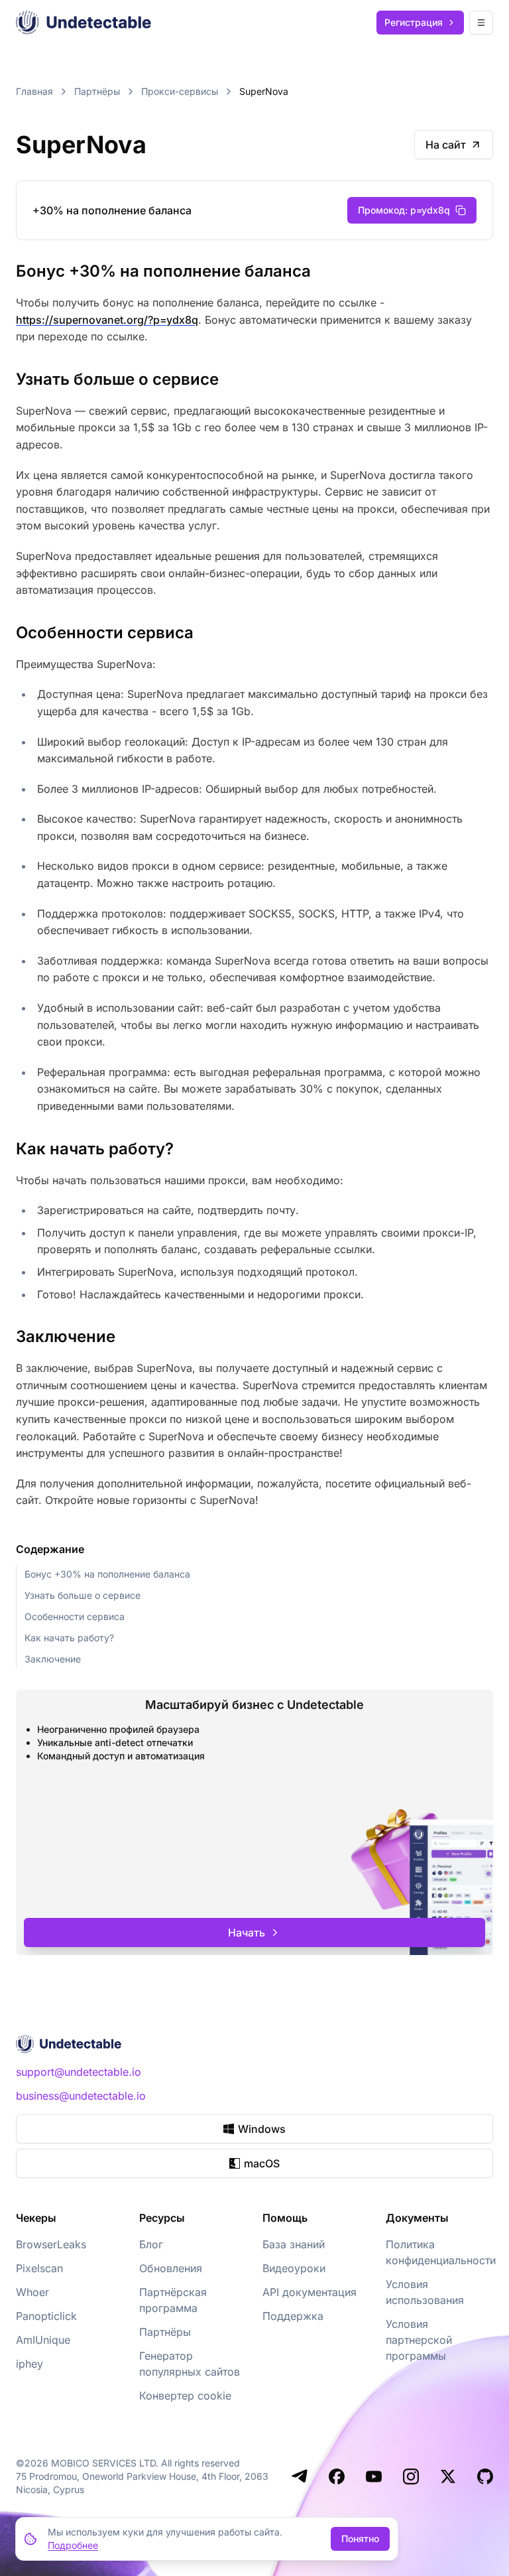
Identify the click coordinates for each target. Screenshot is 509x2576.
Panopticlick (46, 2316)
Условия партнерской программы (419, 2340)
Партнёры (97, 91)
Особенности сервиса (75, 1616)
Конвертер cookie (185, 2396)
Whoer (32, 2292)
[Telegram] (300, 2476)
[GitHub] (485, 2476)
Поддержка (293, 2316)
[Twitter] (448, 2476)
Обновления (171, 2268)
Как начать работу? (69, 1638)
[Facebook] (337, 2476)
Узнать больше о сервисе (83, 1595)
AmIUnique (43, 2340)
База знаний (294, 2244)
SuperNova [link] (264, 91)
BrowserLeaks (51, 2244)
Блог (151, 2244)
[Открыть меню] (481, 23)
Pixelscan (39, 2268)
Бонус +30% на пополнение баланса (107, 1574)
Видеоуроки (294, 2268)
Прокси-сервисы (180, 91)
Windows (262, 2129)
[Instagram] (411, 2476)
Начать (247, 1932)
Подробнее (73, 2545)
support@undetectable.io (79, 2072)
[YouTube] (374, 2476)
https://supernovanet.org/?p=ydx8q (107, 320)
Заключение (53, 1659)
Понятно (360, 2539)
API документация (310, 2292)
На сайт (446, 145)
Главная (34, 91)
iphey (29, 2364)
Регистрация (414, 22)
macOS (262, 2163)
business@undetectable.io (81, 2096)
